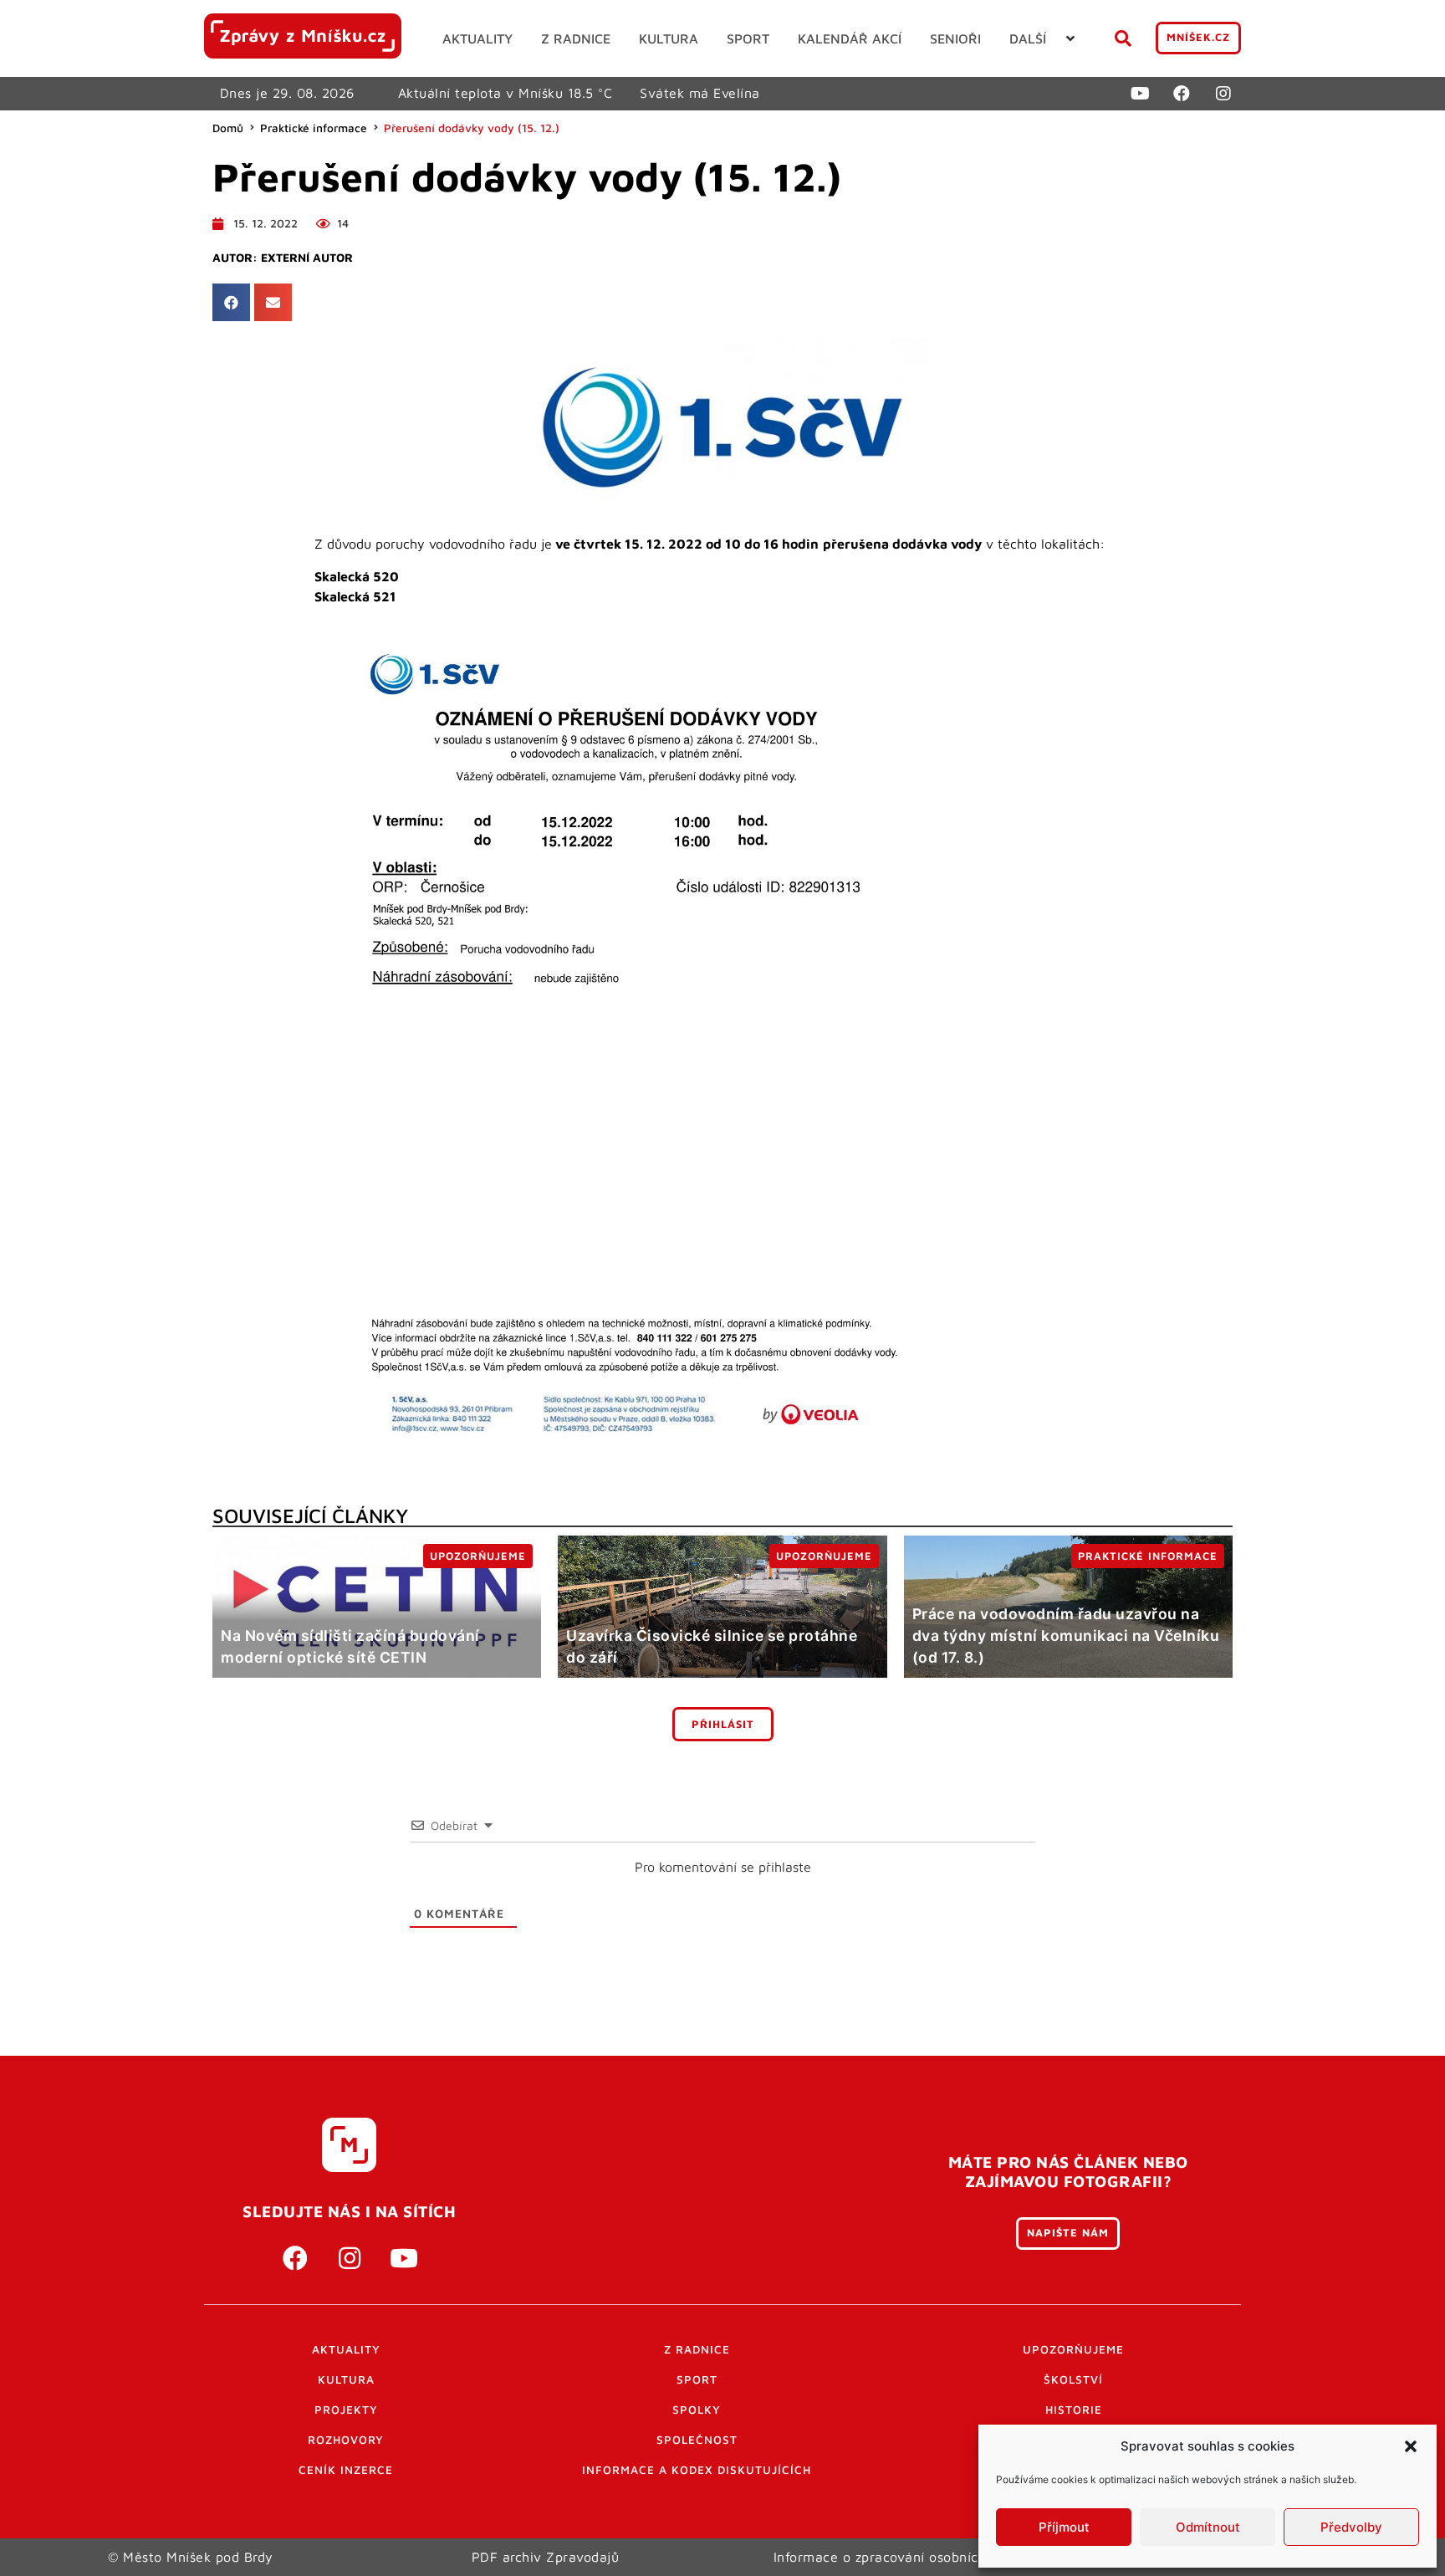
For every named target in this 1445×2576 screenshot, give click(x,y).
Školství (1073, 2379)
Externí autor (307, 258)
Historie (1074, 2410)
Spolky (697, 2410)
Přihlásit (723, 1724)
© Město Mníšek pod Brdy (191, 2557)
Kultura (346, 2379)
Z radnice (697, 2349)
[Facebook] (1182, 94)
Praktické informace (314, 128)
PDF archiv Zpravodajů (546, 2557)
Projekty (346, 2410)
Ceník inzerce (346, 2470)
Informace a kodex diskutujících (697, 2470)
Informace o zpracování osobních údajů (900, 2557)
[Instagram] (1223, 94)
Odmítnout (1208, 2527)
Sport (697, 2379)
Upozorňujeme (1073, 2349)
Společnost (697, 2440)
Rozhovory (346, 2440)
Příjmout (1064, 2527)
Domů (228, 128)
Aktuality (346, 2349)
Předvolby (1351, 2527)
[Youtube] (1140, 94)
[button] (1411, 2446)
